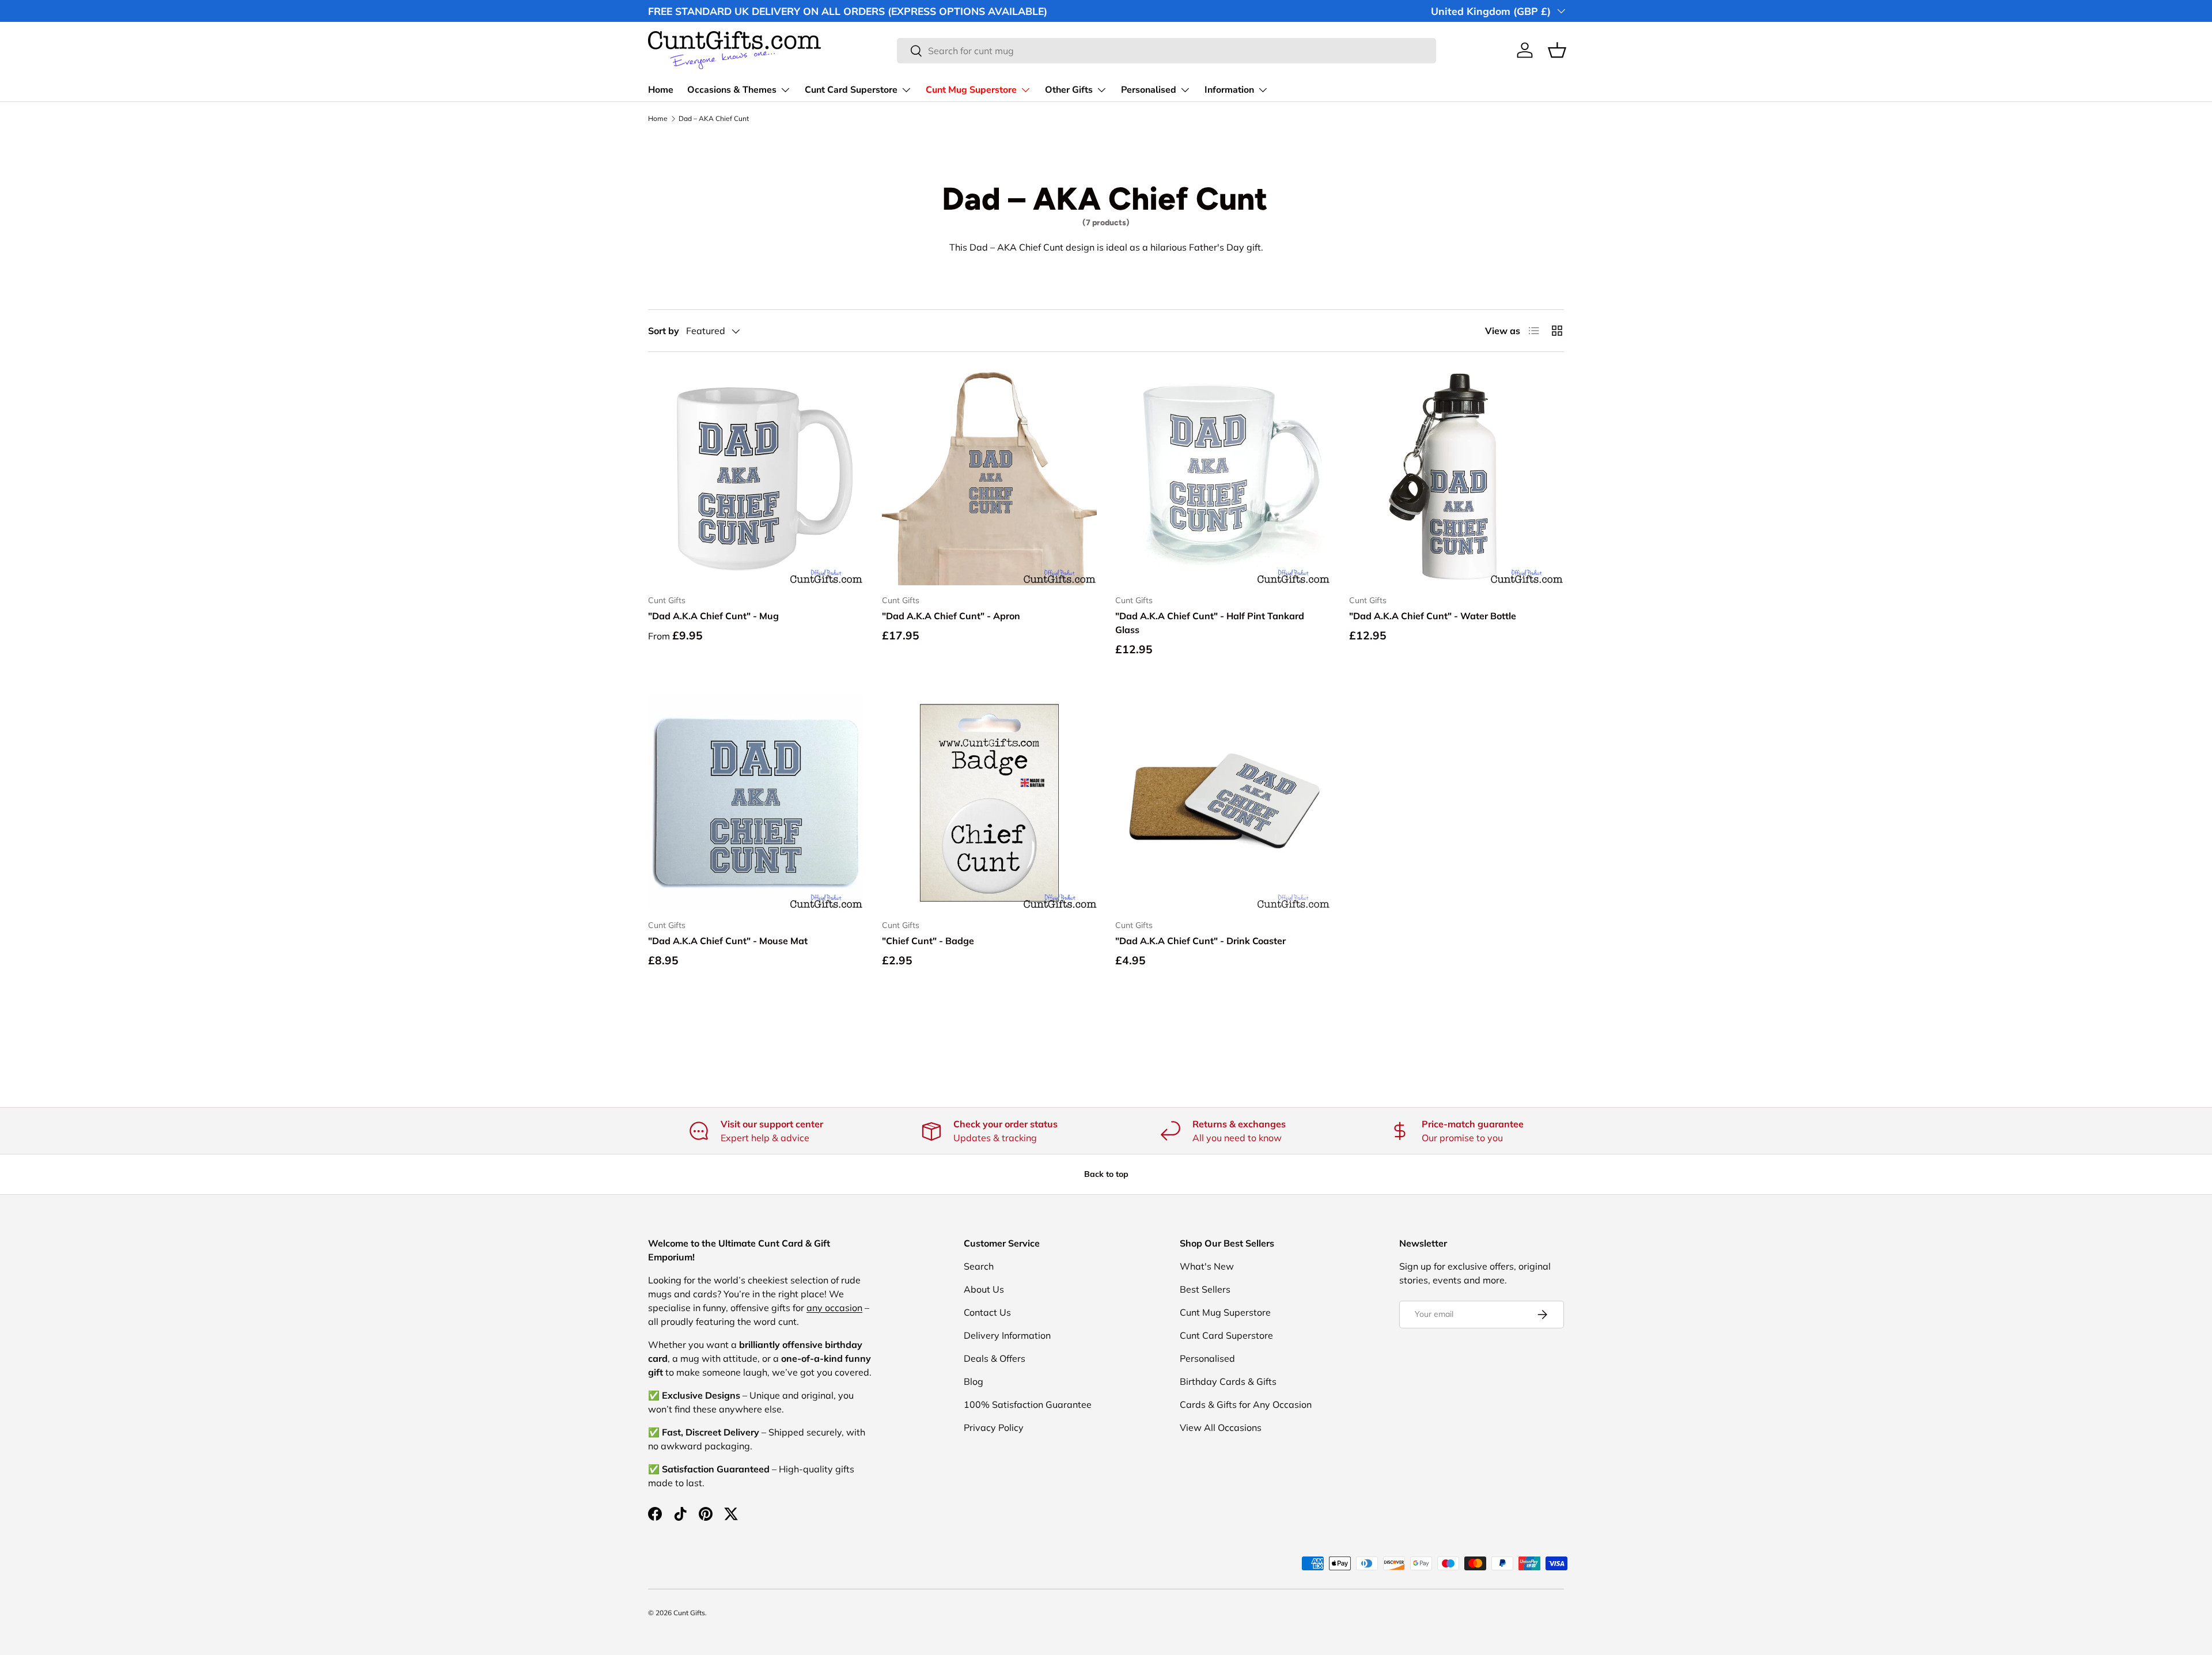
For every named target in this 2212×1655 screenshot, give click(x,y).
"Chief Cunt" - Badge (928, 941)
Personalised (1149, 90)
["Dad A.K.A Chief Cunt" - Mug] (756, 478)
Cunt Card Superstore (851, 90)
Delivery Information (1007, 1335)
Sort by (664, 331)
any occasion (834, 1308)
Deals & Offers (995, 1358)
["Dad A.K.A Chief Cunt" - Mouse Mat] (756, 802)
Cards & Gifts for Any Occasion (1246, 1404)
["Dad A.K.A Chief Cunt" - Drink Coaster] (1223, 802)
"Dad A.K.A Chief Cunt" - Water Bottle (1433, 616)
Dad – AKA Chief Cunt (714, 119)
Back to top (1106, 1174)
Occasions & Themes (732, 90)
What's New (1207, 1266)
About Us (984, 1289)
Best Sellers (1205, 1289)
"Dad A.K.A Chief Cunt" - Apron (951, 616)
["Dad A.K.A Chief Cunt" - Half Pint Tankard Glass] (1223, 478)
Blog (974, 1381)
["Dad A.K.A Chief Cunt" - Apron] (990, 478)
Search (979, 1266)
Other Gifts (1069, 90)
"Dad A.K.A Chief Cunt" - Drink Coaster (1200, 941)
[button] (1557, 50)
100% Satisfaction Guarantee (1028, 1404)
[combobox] (1166, 51)
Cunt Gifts (689, 1613)
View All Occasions (1221, 1427)
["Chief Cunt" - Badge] (990, 802)
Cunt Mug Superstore (971, 90)
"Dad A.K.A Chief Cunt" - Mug (713, 616)
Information (1229, 90)
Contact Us (987, 1312)
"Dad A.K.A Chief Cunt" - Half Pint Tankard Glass (1210, 623)
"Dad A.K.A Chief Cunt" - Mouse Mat (728, 941)
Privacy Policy (994, 1427)
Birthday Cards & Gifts (1228, 1381)
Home (661, 90)
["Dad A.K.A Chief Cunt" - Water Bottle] (1457, 478)
